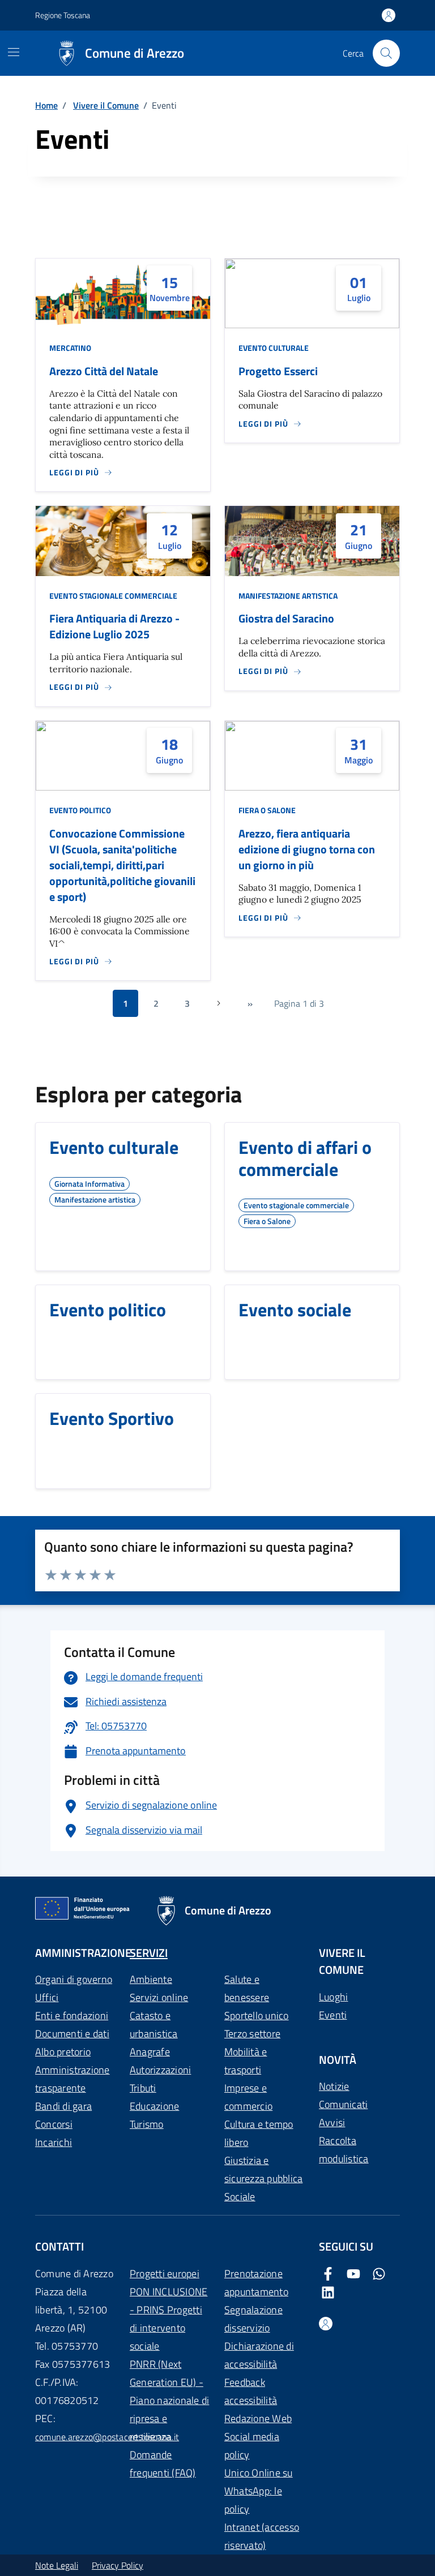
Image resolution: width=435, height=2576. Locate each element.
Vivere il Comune (106, 105)
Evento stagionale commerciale (113, 596)
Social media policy (252, 2446)
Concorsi (54, 2124)
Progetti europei (165, 2274)
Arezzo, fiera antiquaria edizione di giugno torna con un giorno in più (307, 849)
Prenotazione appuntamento (256, 2283)
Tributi (143, 2088)
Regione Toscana (63, 15)
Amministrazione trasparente (72, 2079)
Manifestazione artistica (288, 596)
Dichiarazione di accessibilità (259, 2355)
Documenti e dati (72, 2034)
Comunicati (343, 2104)
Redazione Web (258, 2418)
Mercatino (70, 348)
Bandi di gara (63, 2106)
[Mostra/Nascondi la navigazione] (14, 52)
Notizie (334, 2086)
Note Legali (57, 2565)
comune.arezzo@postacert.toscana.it (107, 2437)
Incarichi (54, 2142)
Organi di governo (74, 1979)
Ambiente (151, 1979)
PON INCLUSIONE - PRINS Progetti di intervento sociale (169, 2319)
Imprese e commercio (248, 2097)
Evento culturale (274, 348)
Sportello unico (257, 2015)
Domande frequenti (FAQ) (163, 2464)
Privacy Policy (118, 2565)
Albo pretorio (63, 2052)
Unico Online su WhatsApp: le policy (259, 2491)
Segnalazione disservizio (253, 2319)
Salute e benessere (247, 1988)
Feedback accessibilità (251, 2391)
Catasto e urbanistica (154, 2025)
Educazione (154, 2106)
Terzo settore (252, 2034)
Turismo (147, 2124)
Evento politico (80, 810)
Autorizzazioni (160, 2070)
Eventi (333, 2015)
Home (46, 105)
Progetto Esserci (278, 371)
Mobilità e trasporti (246, 2061)
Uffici (47, 1997)
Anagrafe (150, 2052)
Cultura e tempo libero (259, 2133)
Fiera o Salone (267, 810)
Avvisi (332, 2122)
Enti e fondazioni (72, 2015)
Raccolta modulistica (344, 2150)
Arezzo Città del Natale (104, 371)
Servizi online (159, 1997)
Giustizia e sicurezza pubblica (263, 2169)
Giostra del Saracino (286, 619)
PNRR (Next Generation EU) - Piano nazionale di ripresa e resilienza (169, 2400)
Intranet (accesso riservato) (262, 2536)
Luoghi (333, 1997)
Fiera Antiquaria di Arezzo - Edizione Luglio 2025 (114, 626)
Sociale (240, 2197)
